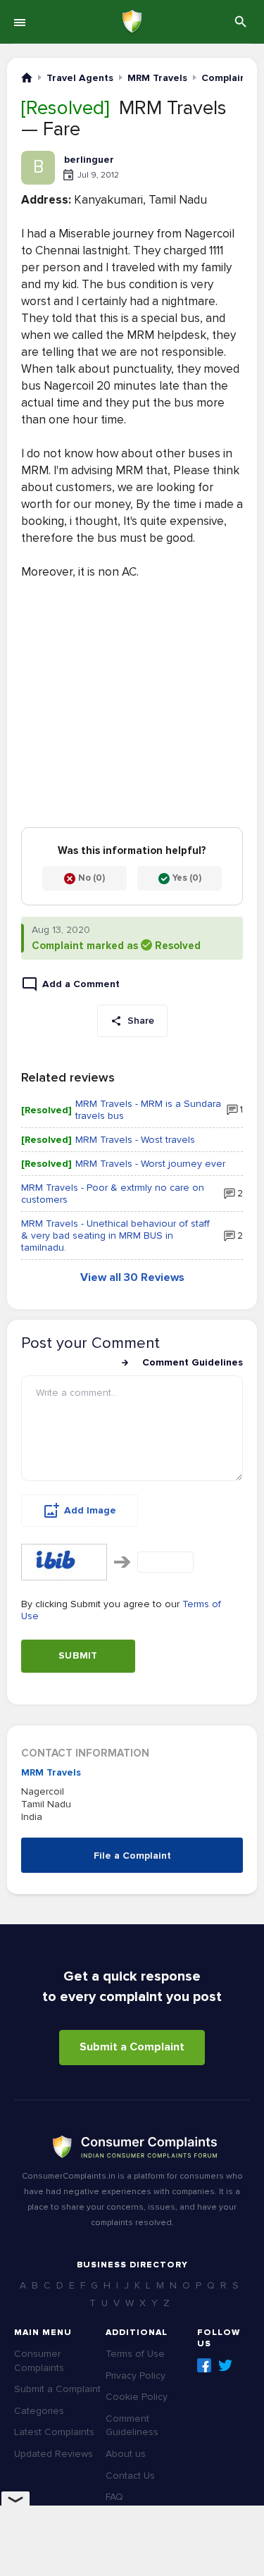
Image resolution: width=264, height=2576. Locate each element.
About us (126, 2454)
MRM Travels (51, 1772)
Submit (78, 1655)
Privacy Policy (136, 2376)
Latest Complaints (54, 2432)
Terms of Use (135, 2354)
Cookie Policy (137, 2397)
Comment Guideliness (132, 2426)
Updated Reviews (54, 2454)
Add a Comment (81, 984)
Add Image (90, 1510)
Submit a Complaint (132, 2047)
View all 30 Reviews (132, 1277)
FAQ (114, 2497)
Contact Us (130, 2476)
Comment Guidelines (193, 1362)
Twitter (225, 2365)
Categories (39, 2411)
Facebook (204, 2365)
